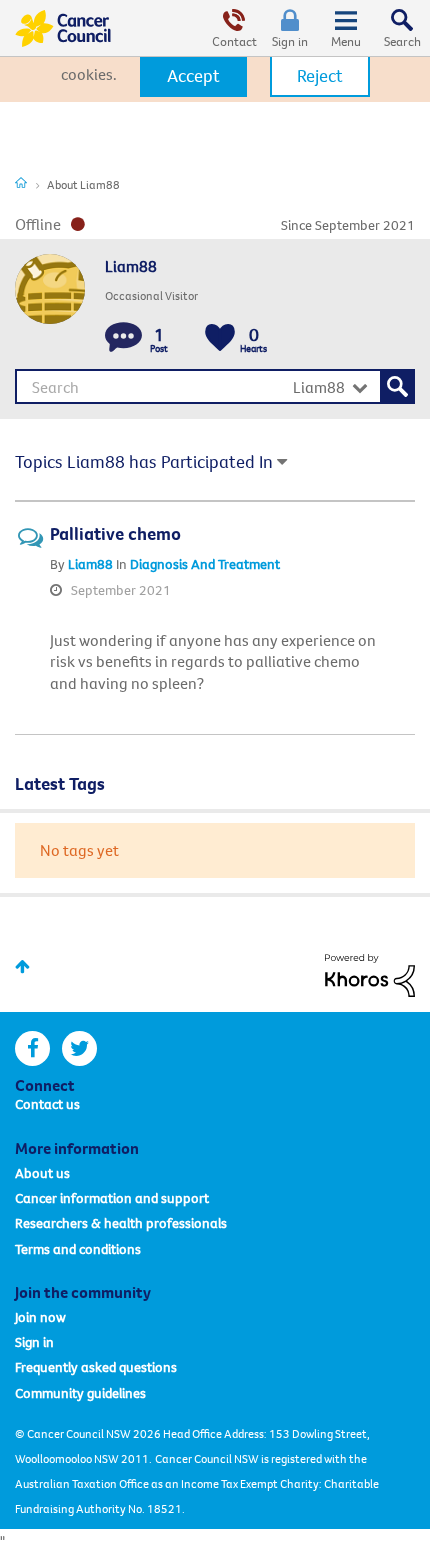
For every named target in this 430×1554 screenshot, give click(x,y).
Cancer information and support (112, 1198)
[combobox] (215, 386)
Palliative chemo (115, 533)
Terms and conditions (78, 1249)
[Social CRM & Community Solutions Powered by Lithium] (370, 973)
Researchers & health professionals (121, 1223)
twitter (79, 1048)
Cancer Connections (21, 182)
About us (42, 1173)
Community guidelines (80, 1393)
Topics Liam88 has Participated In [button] (144, 461)
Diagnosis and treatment (205, 564)
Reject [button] (320, 75)
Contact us (47, 1104)
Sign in (290, 41)
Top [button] (22, 966)
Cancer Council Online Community (63, 28)
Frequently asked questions (96, 1367)
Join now (40, 1317)
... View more (342, 682)
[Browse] (346, 28)
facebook (32, 1048)
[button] (193, 76)
